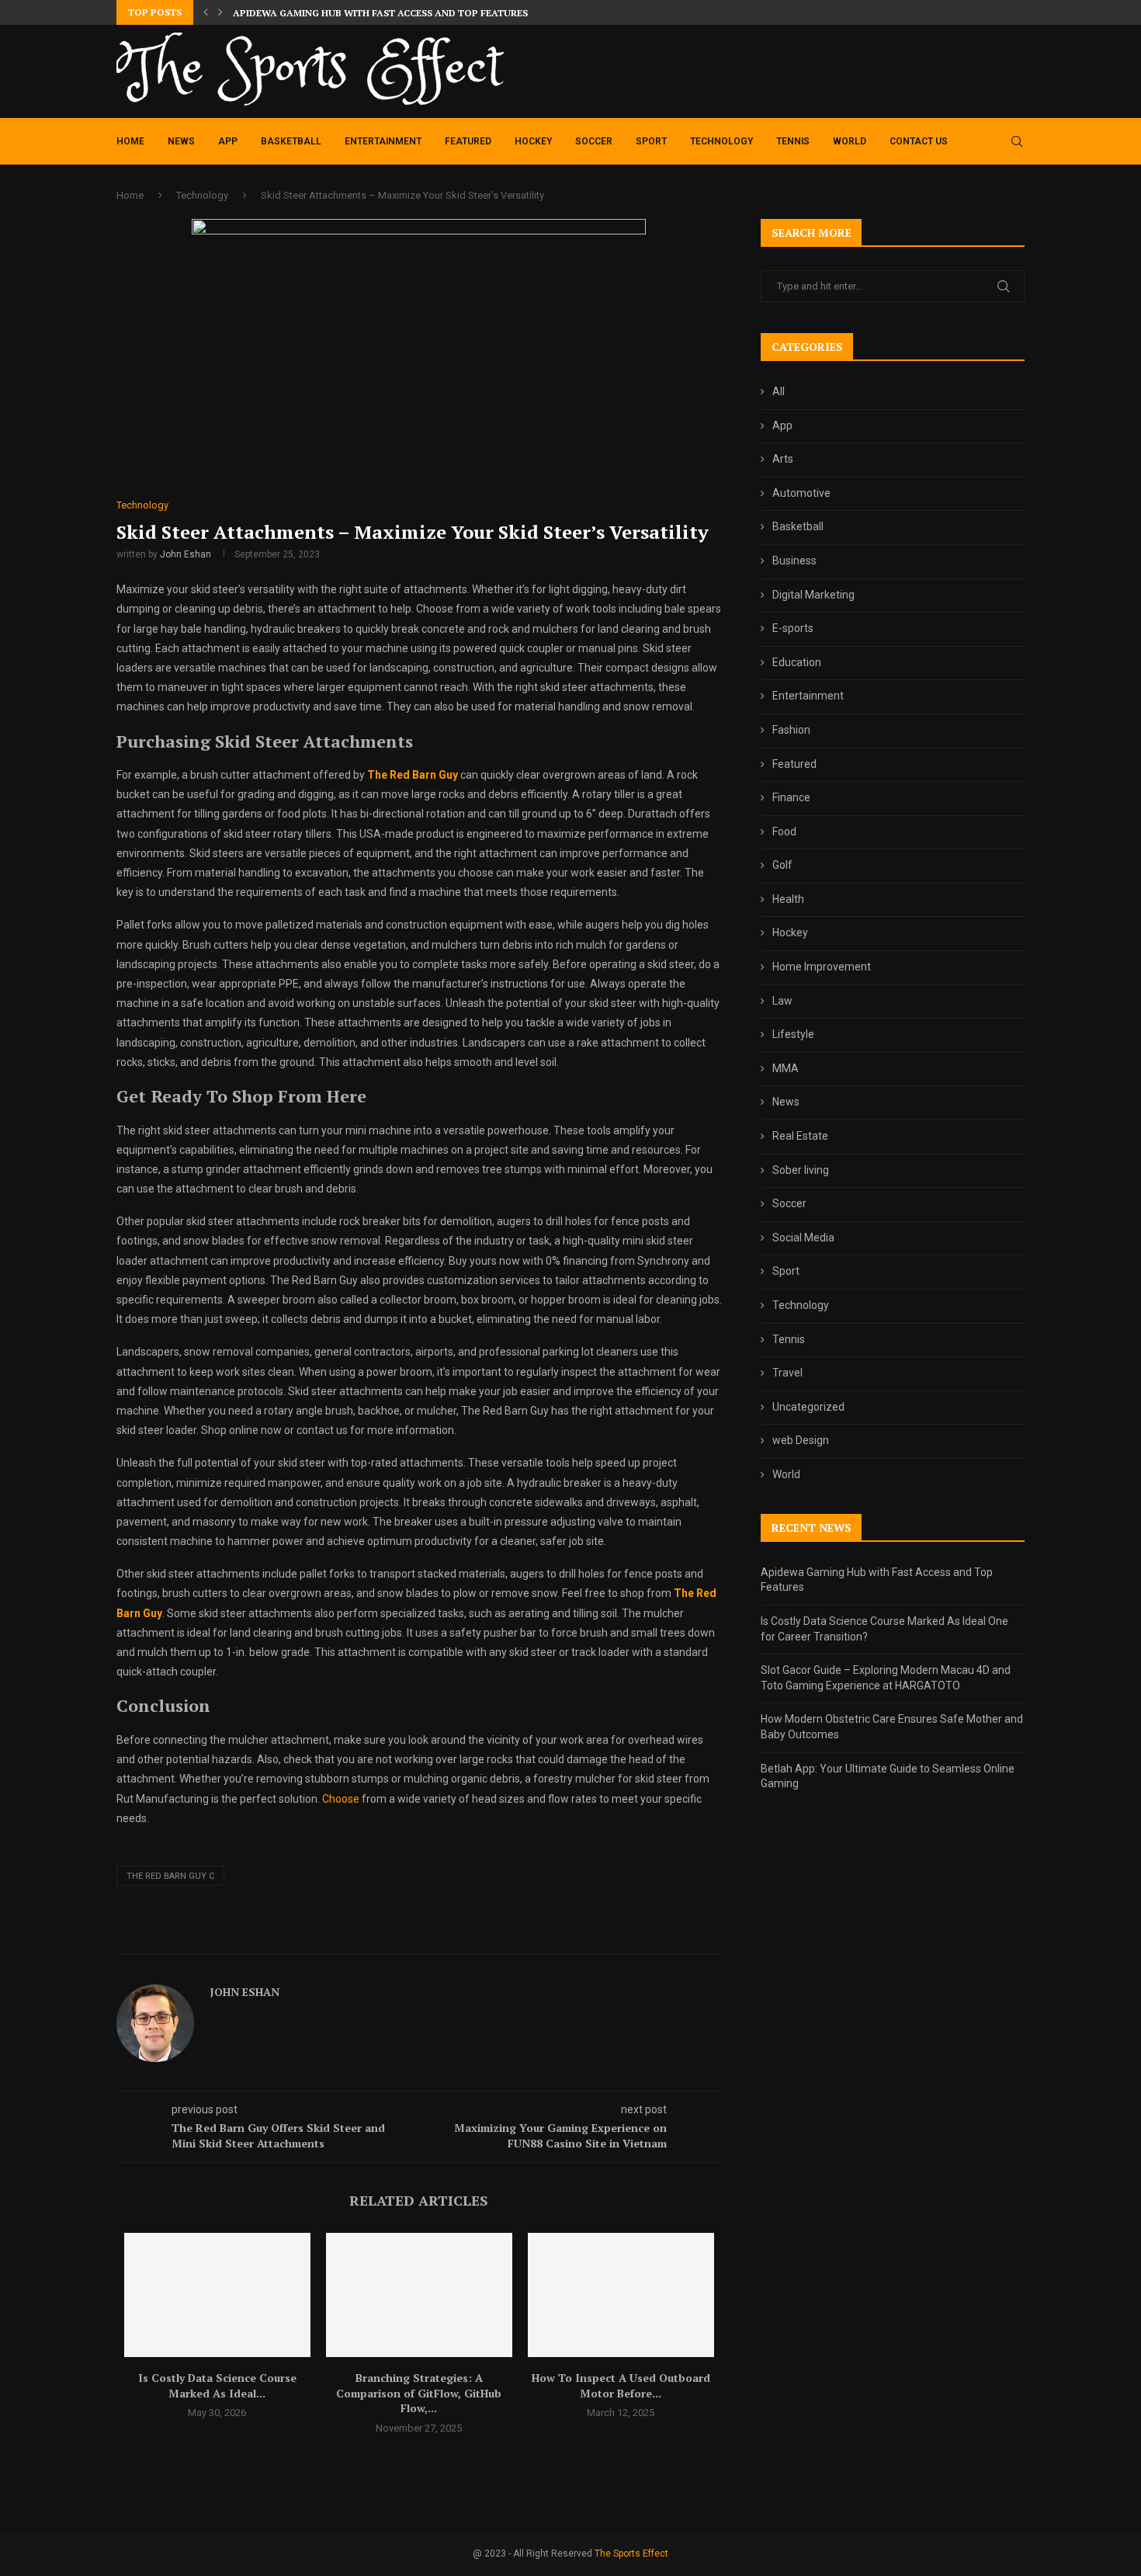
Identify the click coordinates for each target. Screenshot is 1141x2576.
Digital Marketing (813, 595)
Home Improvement (822, 967)
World (850, 141)
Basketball (291, 141)
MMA (786, 1068)
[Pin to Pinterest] (489, 1936)
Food (784, 831)
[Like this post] (437, 1936)
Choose (341, 1799)
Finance (791, 797)
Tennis (793, 141)
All (779, 391)
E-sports (793, 628)
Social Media (803, 1238)
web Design (801, 1440)
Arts (783, 459)
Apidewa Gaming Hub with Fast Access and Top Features (380, 13)
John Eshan (186, 554)
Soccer (594, 141)
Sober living (801, 1170)
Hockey (533, 141)
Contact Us (919, 141)
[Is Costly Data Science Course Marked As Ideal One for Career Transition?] (217, 2295)
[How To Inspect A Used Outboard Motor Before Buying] (621, 2295)
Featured (468, 141)
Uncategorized (808, 1407)
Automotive (801, 493)
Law (782, 1001)
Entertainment (383, 141)
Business (794, 561)
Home (130, 141)
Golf (782, 865)
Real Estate (800, 1136)
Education (797, 662)
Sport (651, 141)
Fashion (791, 730)
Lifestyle (793, 1034)
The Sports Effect (631, 2553)
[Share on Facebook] (456, 1936)
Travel (787, 1373)
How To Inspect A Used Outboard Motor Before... (621, 2385)
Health (788, 899)
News (181, 141)
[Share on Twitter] (472, 1936)
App (228, 141)
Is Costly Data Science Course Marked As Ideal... (217, 2385)
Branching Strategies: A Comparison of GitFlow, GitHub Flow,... (419, 2393)
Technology (721, 141)
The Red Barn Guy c (170, 1876)
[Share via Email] (507, 1936)
